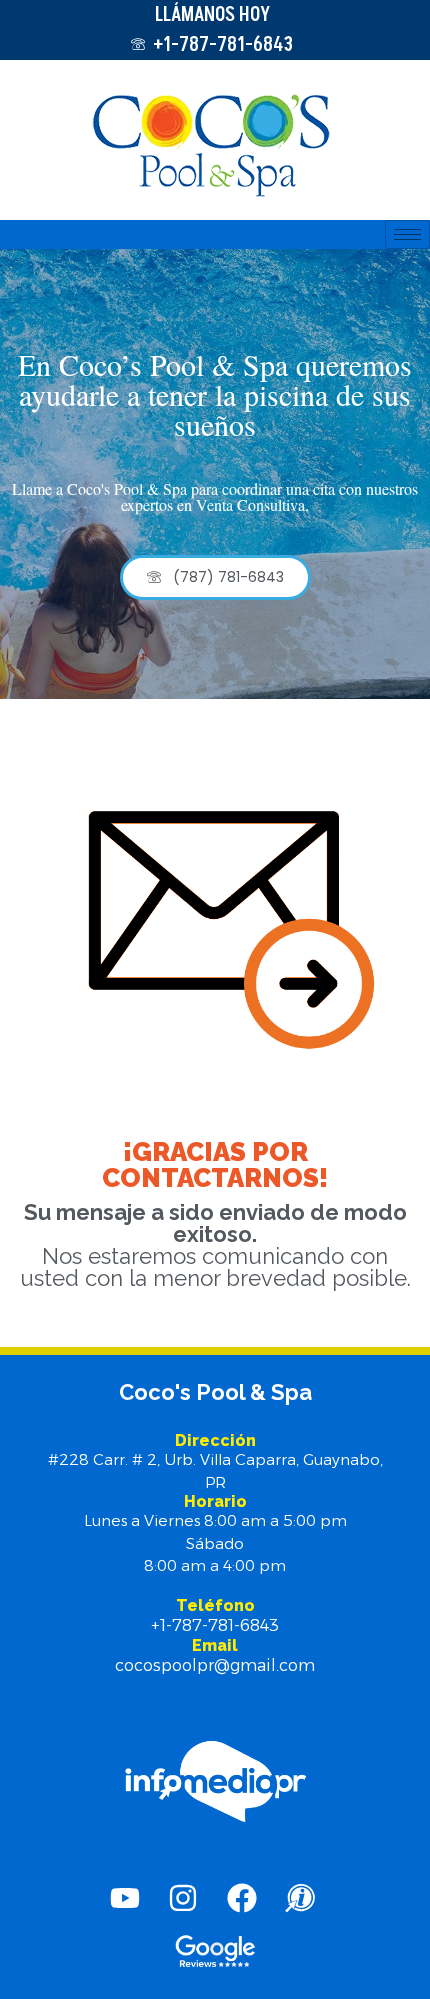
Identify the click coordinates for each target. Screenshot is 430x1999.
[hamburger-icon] (407, 234)
